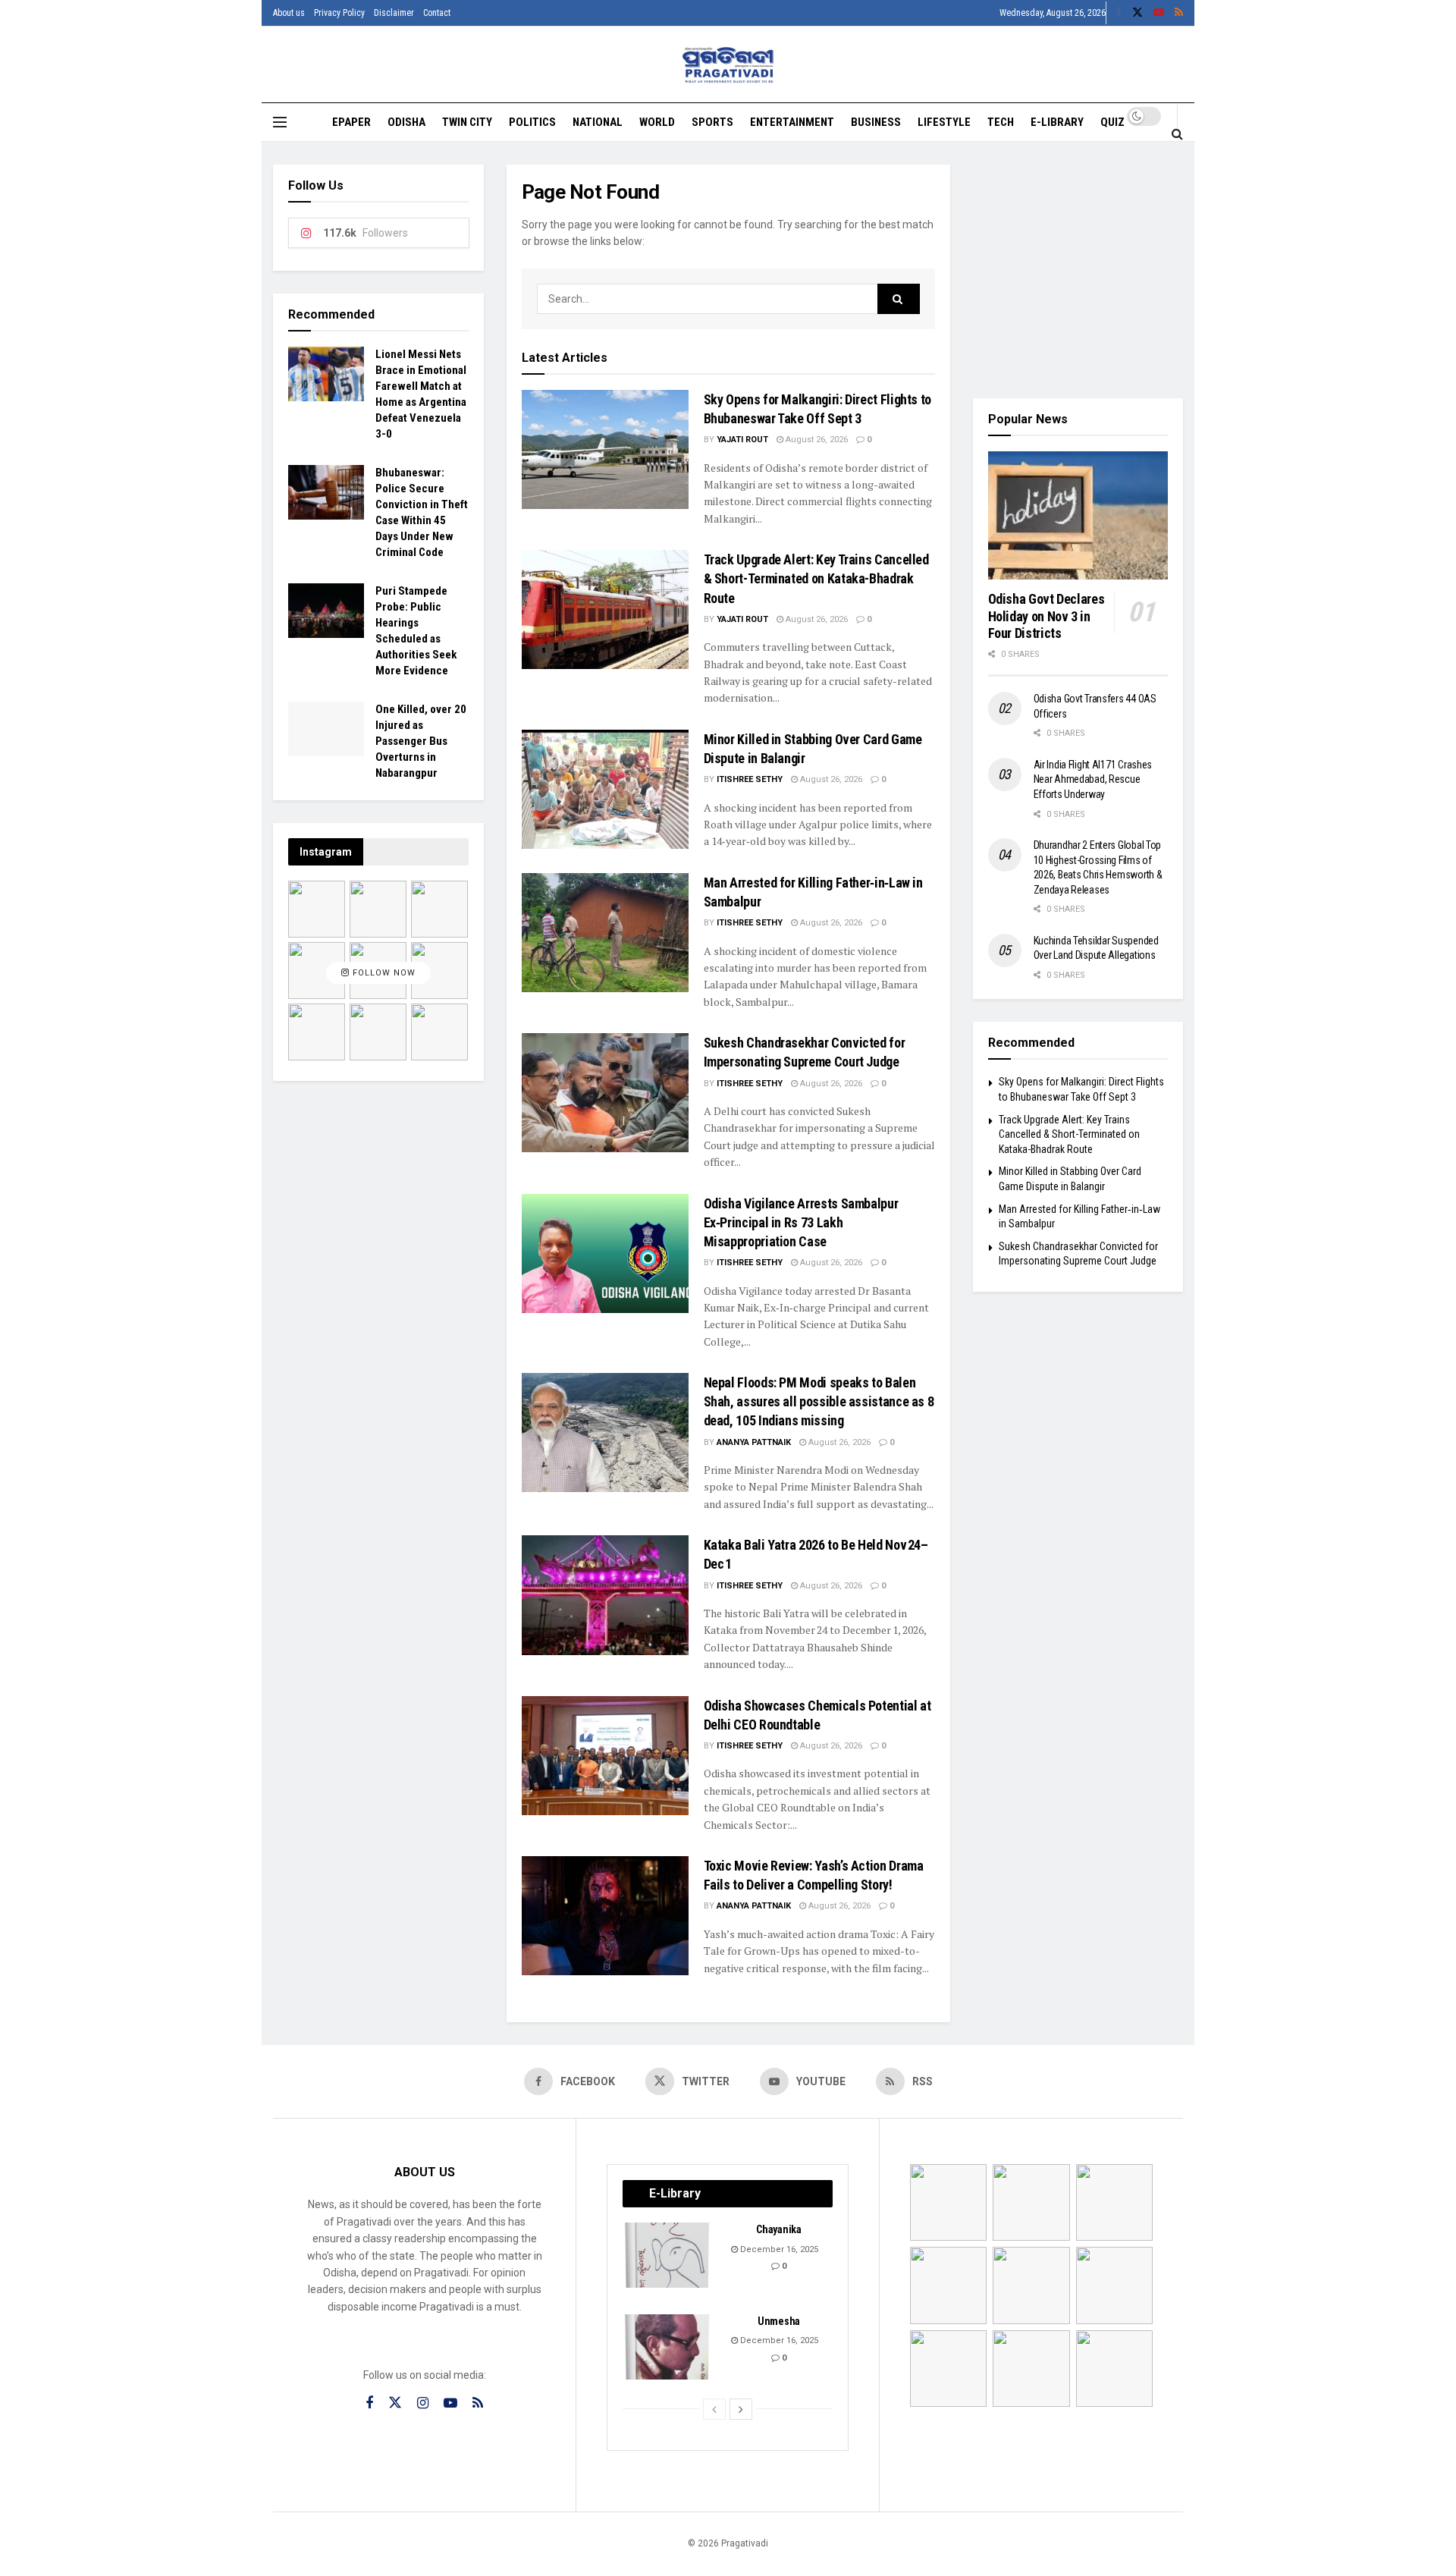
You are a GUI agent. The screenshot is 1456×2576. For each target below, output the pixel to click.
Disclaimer (394, 13)
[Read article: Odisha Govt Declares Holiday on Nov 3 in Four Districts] (1078, 516)
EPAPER (351, 122)
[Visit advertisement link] (1078, 270)
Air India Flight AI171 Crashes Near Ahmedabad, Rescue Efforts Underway (1093, 779)
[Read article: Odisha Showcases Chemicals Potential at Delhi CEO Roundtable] (605, 1756)
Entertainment (792, 122)
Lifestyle (944, 122)
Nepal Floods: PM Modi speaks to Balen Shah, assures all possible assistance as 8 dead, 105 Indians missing (819, 1401)
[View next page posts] (741, 2409)
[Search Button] (1177, 134)
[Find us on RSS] (1179, 13)
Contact (437, 13)
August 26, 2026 (816, 440)
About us (289, 13)
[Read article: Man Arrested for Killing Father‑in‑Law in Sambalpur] (605, 933)
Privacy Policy (339, 13)
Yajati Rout (742, 440)
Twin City (467, 122)
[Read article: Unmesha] (668, 2347)
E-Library (1057, 122)
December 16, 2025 (778, 2249)
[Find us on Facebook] (1119, 13)
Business (876, 122)
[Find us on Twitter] (1137, 13)
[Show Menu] (280, 122)
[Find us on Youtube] (1159, 13)
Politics (532, 122)
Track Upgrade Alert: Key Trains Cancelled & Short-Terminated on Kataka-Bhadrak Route (816, 578)
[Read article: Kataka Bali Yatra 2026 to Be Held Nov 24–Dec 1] (605, 1595)
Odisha (406, 122)
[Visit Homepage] (728, 65)
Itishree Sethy (750, 779)
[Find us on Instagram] (423, 2403)
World (657, 122)
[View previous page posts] (714, 2409)
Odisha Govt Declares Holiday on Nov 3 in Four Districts (1046, 616)
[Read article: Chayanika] (668, 2255)
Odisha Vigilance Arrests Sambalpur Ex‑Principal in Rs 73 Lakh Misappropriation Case (801, 1222)
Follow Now (383, 973)
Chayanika (778, 2229)
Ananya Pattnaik (754, 1442)
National (598, 122)
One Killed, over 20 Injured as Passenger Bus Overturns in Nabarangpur (421, 741)
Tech (1001, 122)
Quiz (1112, 122)
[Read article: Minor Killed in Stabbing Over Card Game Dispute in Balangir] (605, 789)
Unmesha (779, 2321)
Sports (712, 122)
